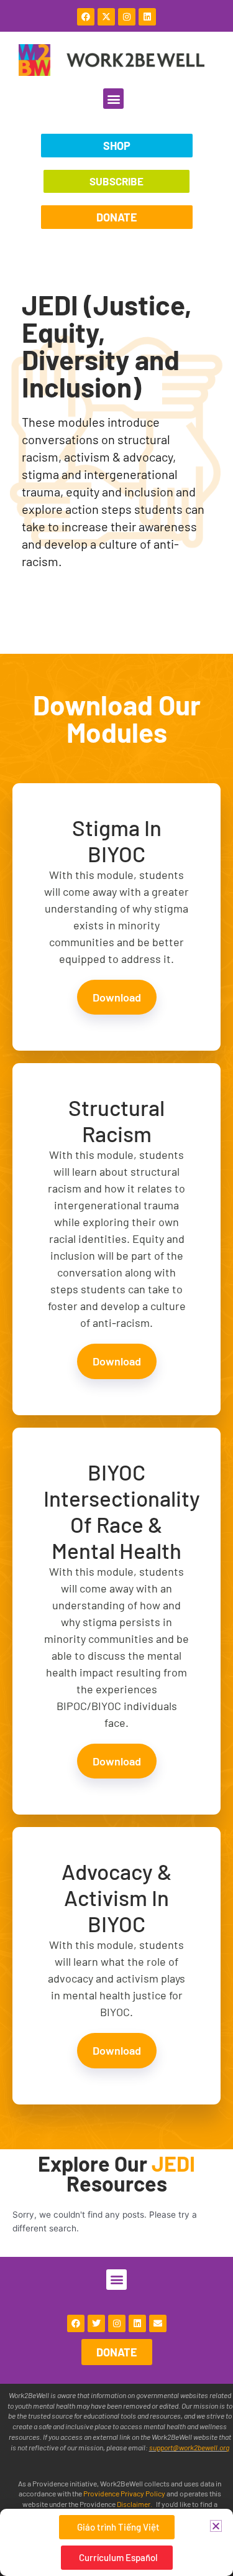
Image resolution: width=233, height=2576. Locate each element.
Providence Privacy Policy (125, 2493)
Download (117, 997)
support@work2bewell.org (189, 2447)
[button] (113, 99)
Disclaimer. (135, 2504)
